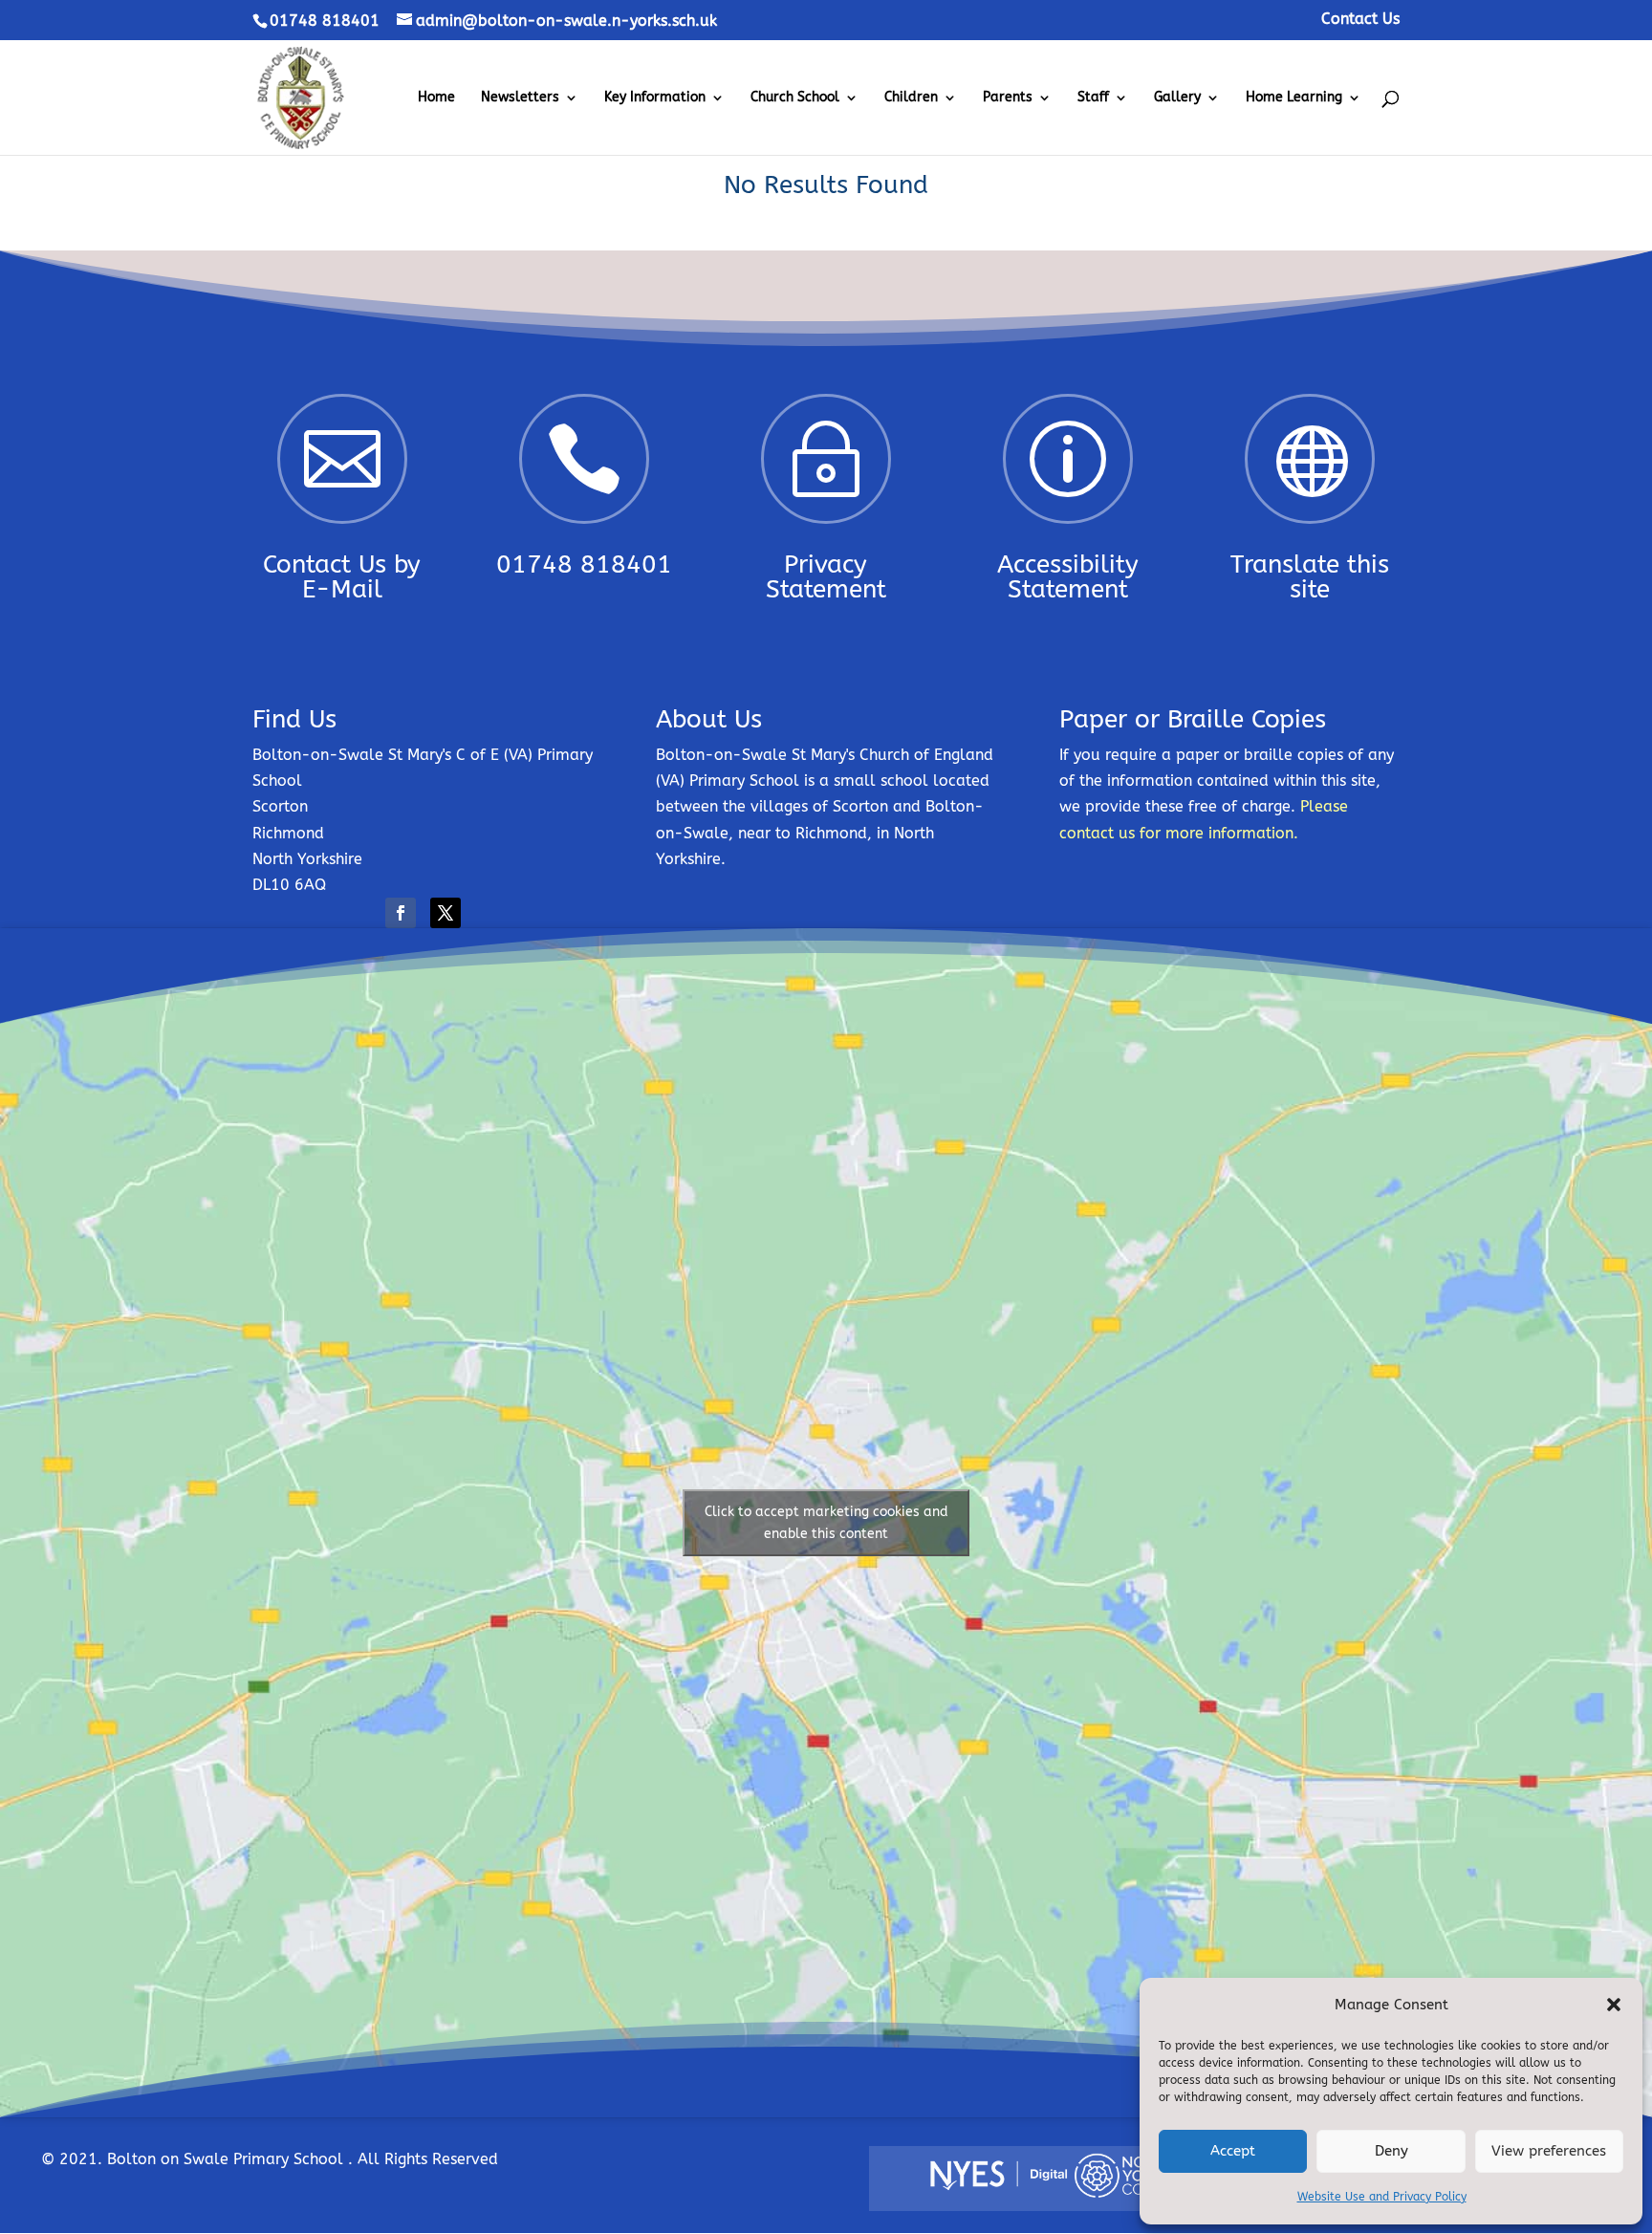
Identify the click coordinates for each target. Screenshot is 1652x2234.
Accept (1233, 2151)
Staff (1093, 98)
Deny (1391, 2151)
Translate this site (1310, 577)
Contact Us (1360, 20)
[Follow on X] (446, 913)
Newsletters (520, 98)
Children (911, 98)
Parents (1008, 98)
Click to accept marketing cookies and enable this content (826, 1523)
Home (436, 98)
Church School (795, 98)
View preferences (1549, 2151)
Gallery (1177, 98)
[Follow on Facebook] (401, 913)
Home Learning (1294, 98)
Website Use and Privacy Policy (1382, 2197)
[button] (1614, 2005)
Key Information (655, 98)
